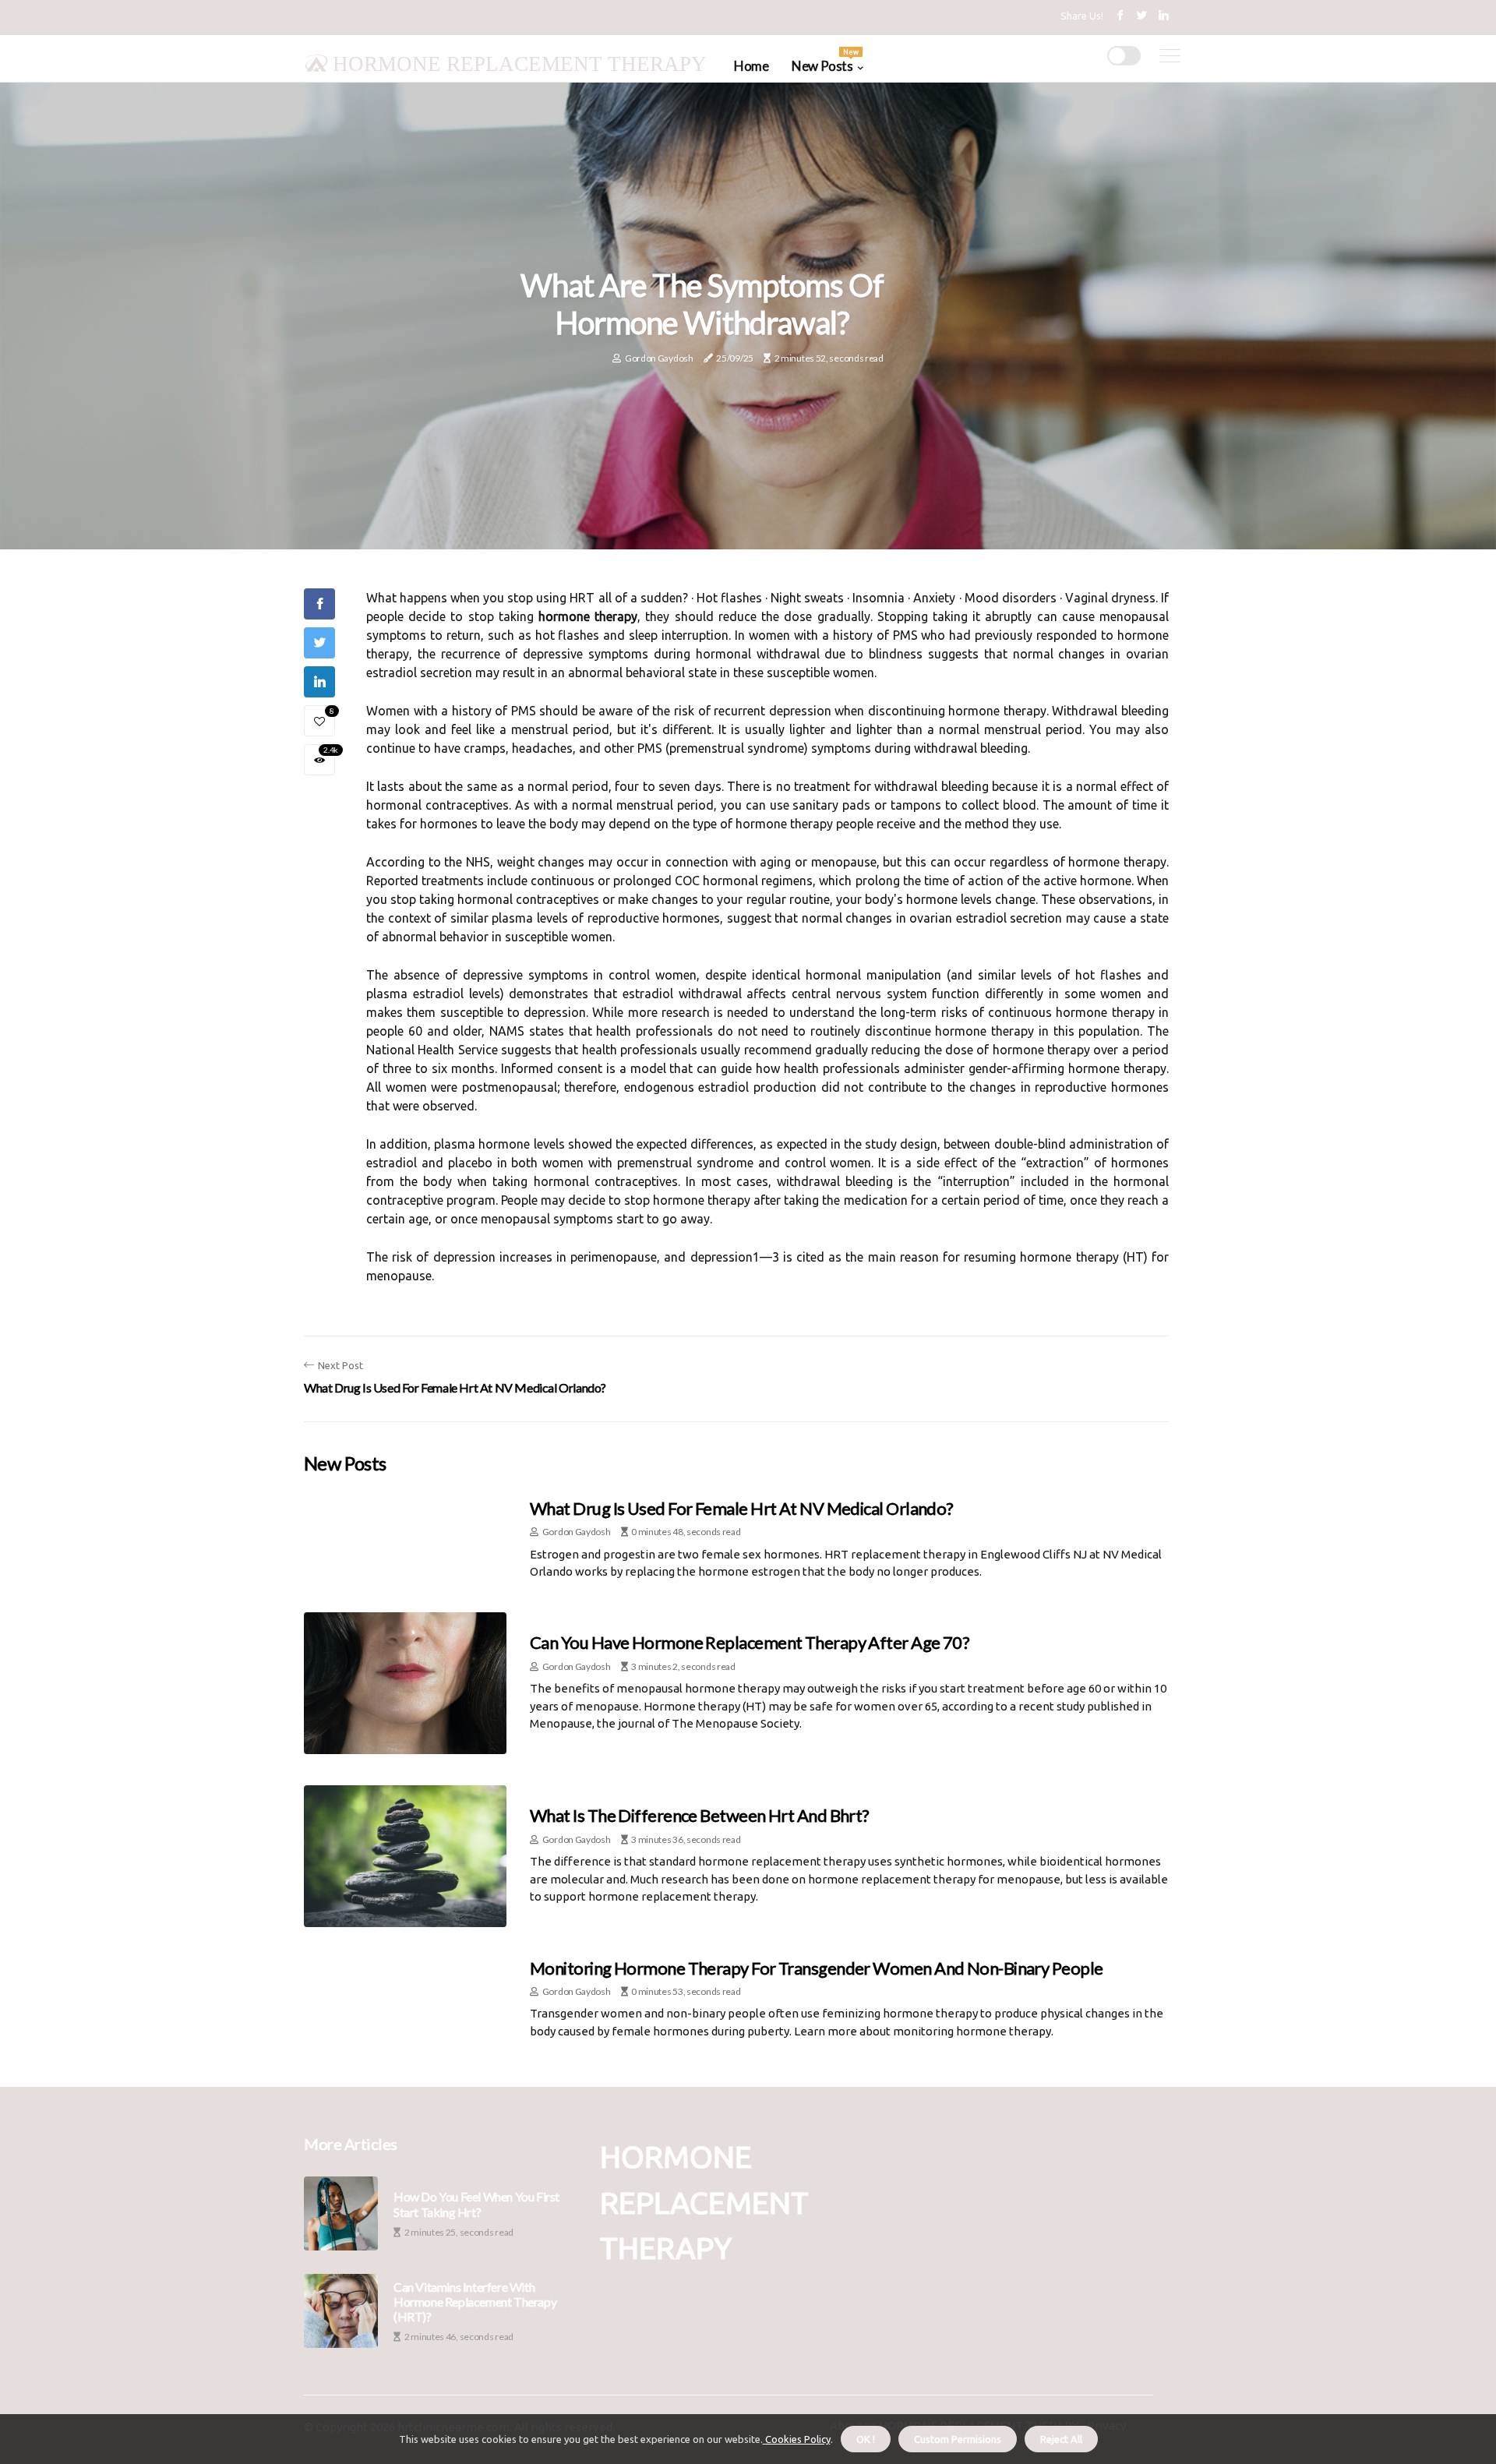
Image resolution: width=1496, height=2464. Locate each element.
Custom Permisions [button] (958, 2439)
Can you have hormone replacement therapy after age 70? (750, 1642)
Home (751, 66)
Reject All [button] (1061, 2439)
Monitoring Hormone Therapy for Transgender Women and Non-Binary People (817, 1968)
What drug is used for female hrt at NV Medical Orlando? (742, 1508)
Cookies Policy (797, 2439)
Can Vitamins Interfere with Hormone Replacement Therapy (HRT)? (475, 2302)
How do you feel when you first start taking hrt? (476, 2204)
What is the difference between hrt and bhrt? (700, 1815)
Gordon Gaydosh (659, 358)
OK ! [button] (866, 2439)
